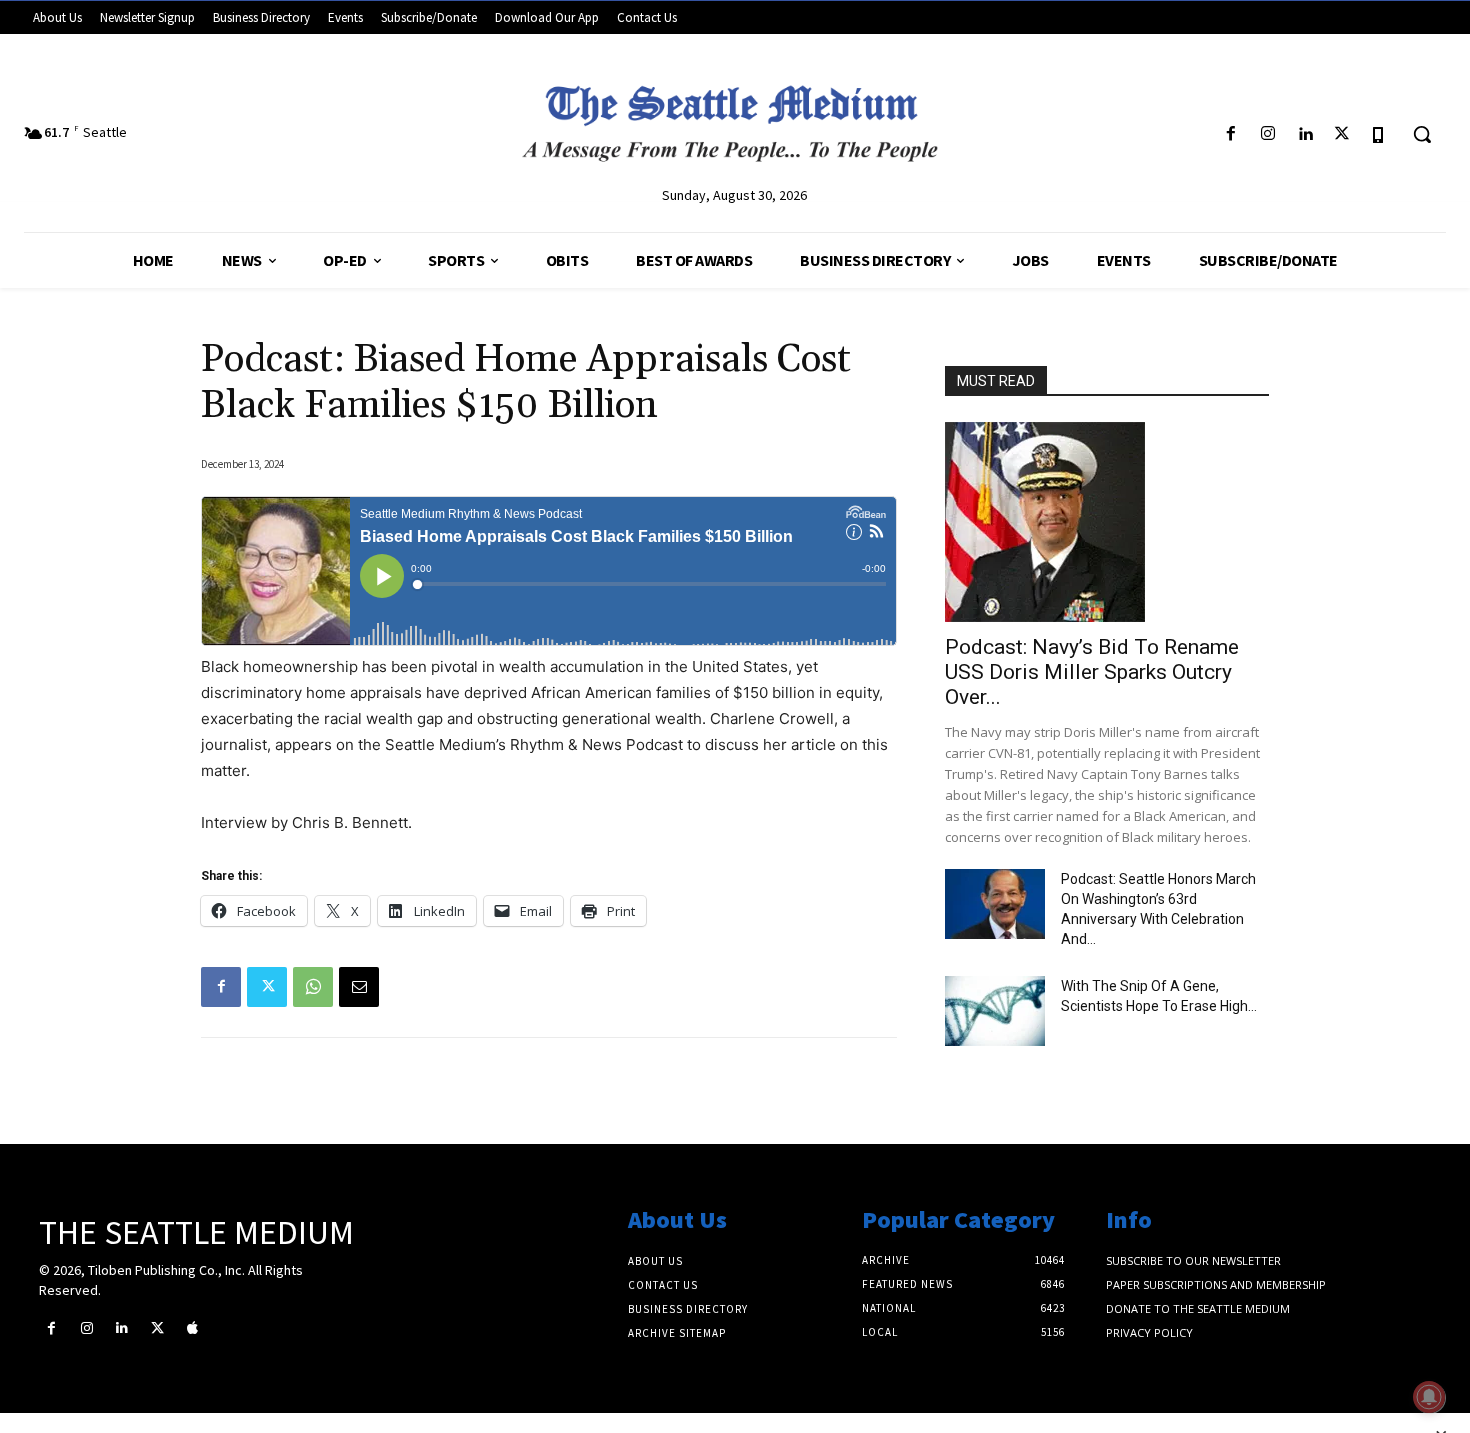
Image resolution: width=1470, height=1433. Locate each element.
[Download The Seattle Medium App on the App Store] (1379, 134)
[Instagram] (1267, 134)
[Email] (359, 987)
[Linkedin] (1304, 134)
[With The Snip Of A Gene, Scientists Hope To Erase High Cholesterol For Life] (995, 1011)
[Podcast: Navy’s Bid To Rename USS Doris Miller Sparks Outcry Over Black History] (1107, 522)
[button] (1422, 134)
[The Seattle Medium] (735, 116)
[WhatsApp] (313, 987)
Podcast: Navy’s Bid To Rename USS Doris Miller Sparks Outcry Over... (1092, 672)
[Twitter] (1342, 134)
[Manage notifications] (1429, 1397)
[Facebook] (1230, 134)
